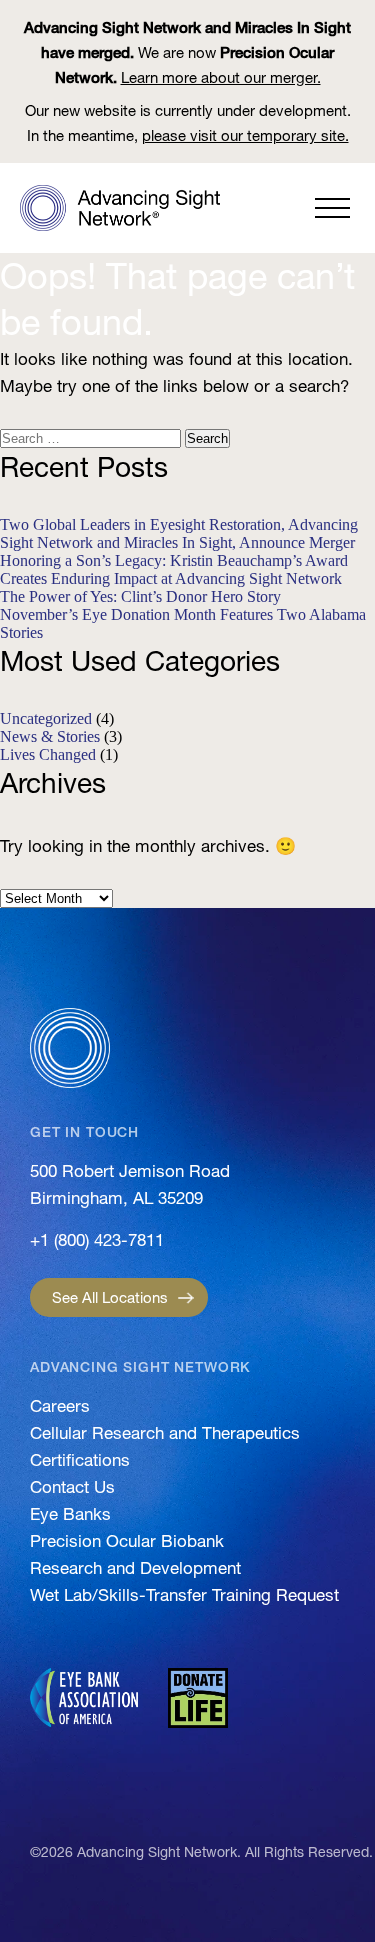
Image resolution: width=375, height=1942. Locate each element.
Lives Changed (48, 754)
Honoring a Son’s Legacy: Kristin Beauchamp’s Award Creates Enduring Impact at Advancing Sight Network (174, 569)
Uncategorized (46, 718)
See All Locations (110, 1297)
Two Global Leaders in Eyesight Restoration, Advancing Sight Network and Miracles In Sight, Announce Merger (179, 533)
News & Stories (50, 736)
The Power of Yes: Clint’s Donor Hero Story (140, 596)
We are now (187, 52)
